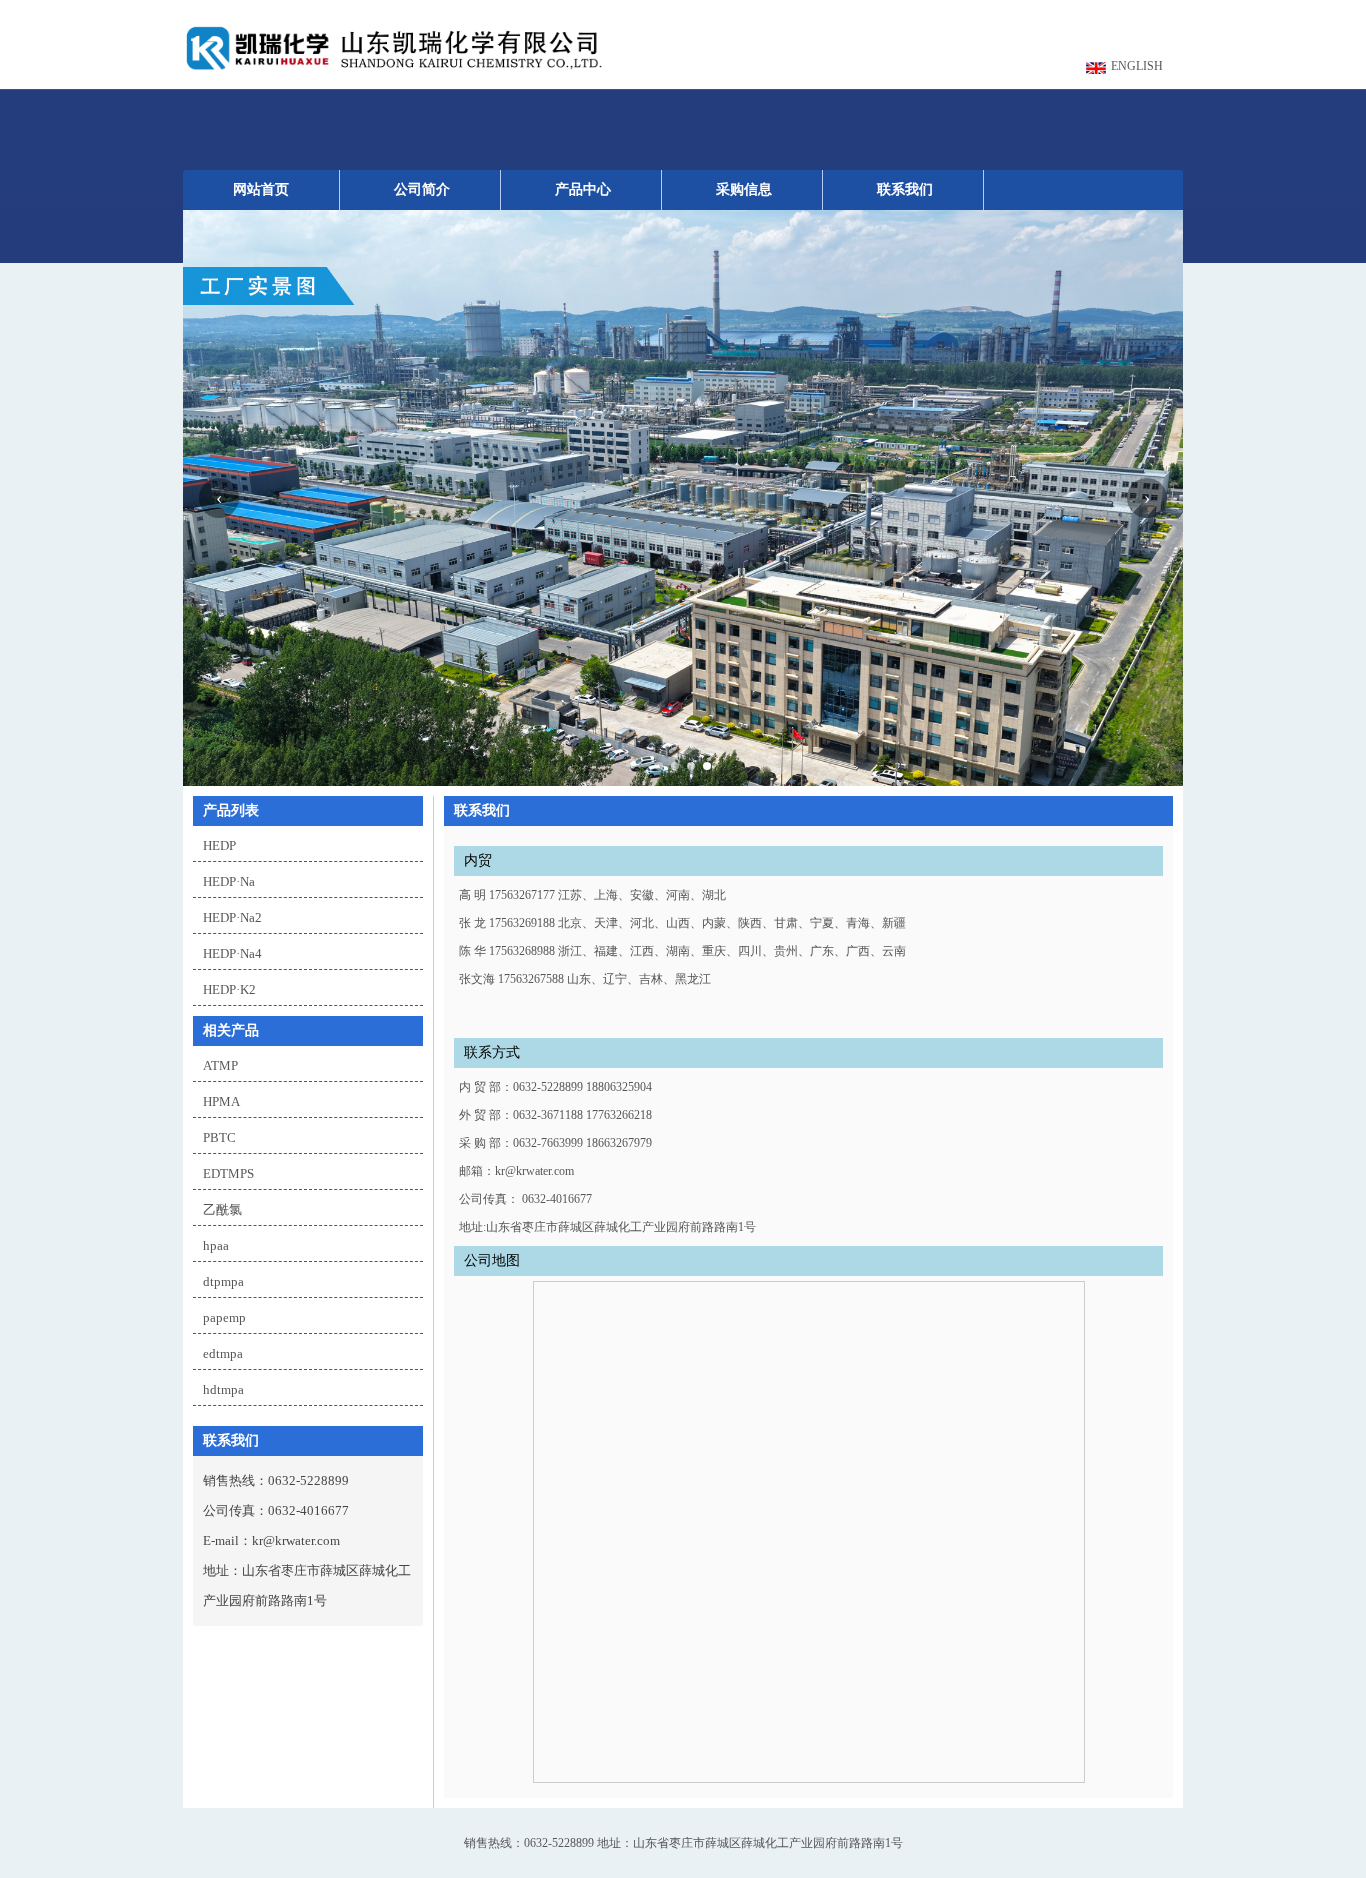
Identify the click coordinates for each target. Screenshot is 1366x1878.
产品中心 (583, 189)
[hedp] (393, 70)
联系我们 (905, 189)
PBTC (219, 1137)
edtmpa (223, 1353)
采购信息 (744, 189)
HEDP (219, 845)
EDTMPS (228, 1173)
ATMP (220, 1065)
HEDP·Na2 (232, 917)
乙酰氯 (222, 1209)
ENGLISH (1137, 66)
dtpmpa (223, 1281)
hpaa (216, 1245)
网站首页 (261, 189)
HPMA (221, 1101)
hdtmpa (223, 1389)
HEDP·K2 (229, 989)
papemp (224, 1317)
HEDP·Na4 (232, 953)
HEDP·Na (229, 881)
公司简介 (422, 189)
